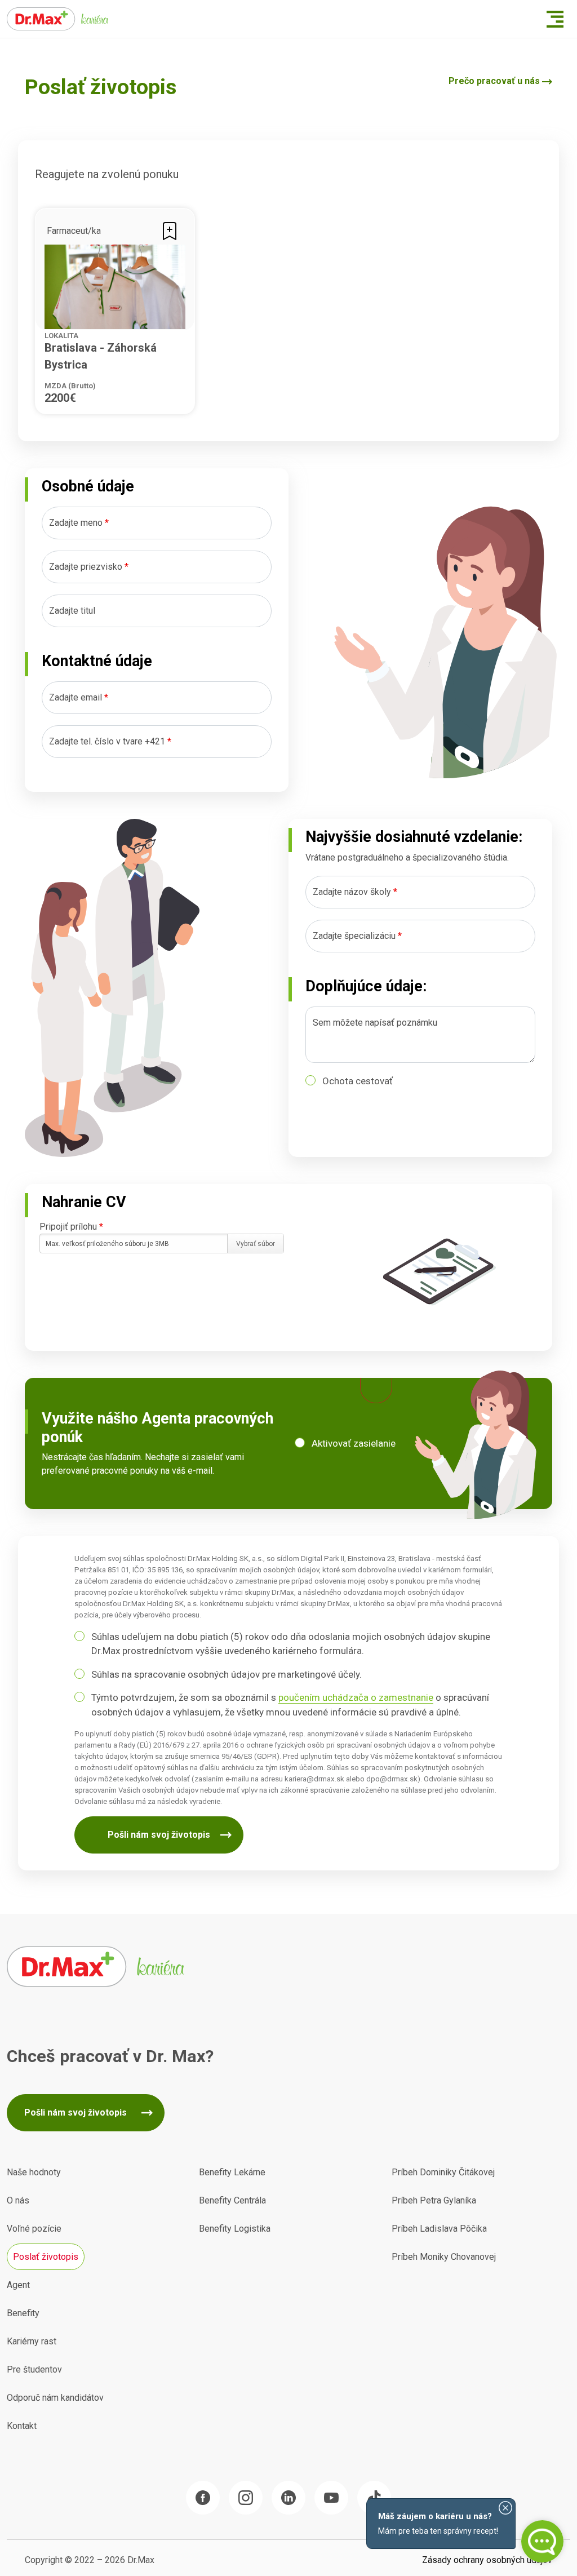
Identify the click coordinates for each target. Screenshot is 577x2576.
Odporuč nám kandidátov (55, 2398)
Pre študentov (34, 2369)
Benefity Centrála (232, 2200)
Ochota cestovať (358, 1081)
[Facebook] (203, 2498)
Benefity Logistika (235, 2229)
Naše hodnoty (34, 2172)
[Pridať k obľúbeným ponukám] (170, 230)
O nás (18, 2200)
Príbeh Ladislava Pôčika (439, 2229)
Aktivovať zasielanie (354, 1443)
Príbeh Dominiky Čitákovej (443, 2172)
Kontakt (22, 2426)
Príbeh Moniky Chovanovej (444, 2257)
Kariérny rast (32, 2341)
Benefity (23, 2313)
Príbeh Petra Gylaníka (434, 2200)
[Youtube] (331, 2498)
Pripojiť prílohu (71, 1227)
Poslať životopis (46, 2257)
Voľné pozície (34, 2229)
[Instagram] (246, 2498)
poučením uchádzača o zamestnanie (356, 1697)
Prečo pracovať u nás (494, 81)
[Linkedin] (288, 2498)
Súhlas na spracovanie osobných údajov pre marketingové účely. (227, 1674)
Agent (18, 2285)
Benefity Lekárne (232, 2172)
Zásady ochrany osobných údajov (487, 2560)
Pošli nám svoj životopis (159, 1835)
